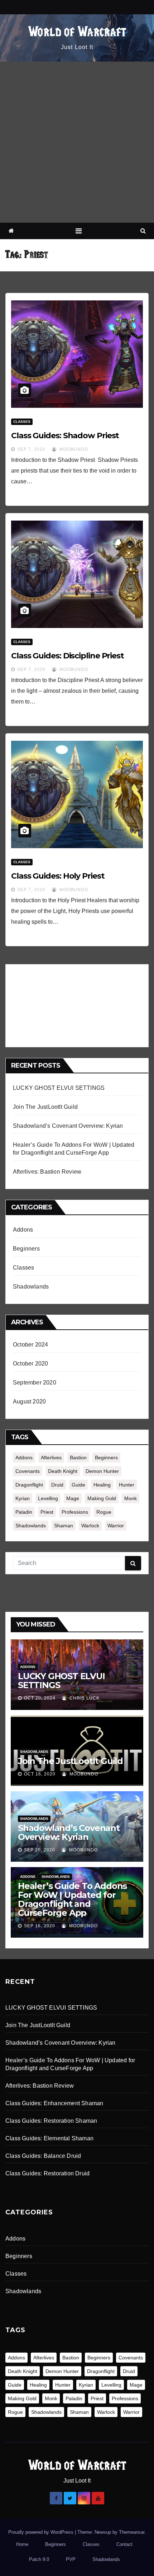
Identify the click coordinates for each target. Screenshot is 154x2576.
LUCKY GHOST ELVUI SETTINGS (59, 1088)
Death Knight (63, 1471)
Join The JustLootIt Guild (45, 1107)
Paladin (24, 1512)
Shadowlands (31, 1287)
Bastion (78, 1458)
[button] (143, 231)
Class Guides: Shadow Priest (65, 436)
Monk (131, 1498)
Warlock (90, 1526)
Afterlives (51, 1458)
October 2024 (30, 1345)
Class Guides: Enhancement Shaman (54, 2103)
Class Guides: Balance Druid (43, 2156)
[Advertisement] (77, 142)
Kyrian (23, 1498)
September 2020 (35, 1383)
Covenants (28, 1471)
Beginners (26, 1249)
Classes (22, 422)
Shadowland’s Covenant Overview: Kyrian (68, 1126)
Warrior (116, 1526)
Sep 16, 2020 (40, 1926)
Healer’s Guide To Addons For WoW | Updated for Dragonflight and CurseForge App (72, 1899)
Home (22, 2544)
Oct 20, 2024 (40, 1698)
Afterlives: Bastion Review (47, 1172)
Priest (47, 1512)
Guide (78, 1485)
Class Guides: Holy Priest (58, 876)
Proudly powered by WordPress (42, 2532)
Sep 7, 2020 (31, 449)
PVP (71, 2559)
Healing (102, 1485)
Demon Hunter (102, 1471)
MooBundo (73, 449)
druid (57, 1485)
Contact (124, 2544)
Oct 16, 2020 (40, 1774)
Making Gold (102, 1498)
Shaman (64, 1526)
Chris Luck (84, 1698)
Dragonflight (29, 1485)
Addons (23, 1230)
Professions (75, 1512)
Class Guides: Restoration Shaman (51, 2121)
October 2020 (30, 1364)
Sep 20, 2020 (40, 1850)
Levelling (48, 1498)
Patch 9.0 (39, 2559)
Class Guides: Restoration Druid (47, 2173)
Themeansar (132, 2532)
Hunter (127, 1485)
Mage (73, 1498)
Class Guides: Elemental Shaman (49, 2138)
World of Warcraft (77, 33)
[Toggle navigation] (79, 231)
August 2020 (29, 1401)
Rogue (104, 1512)
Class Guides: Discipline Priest (68, 656)
